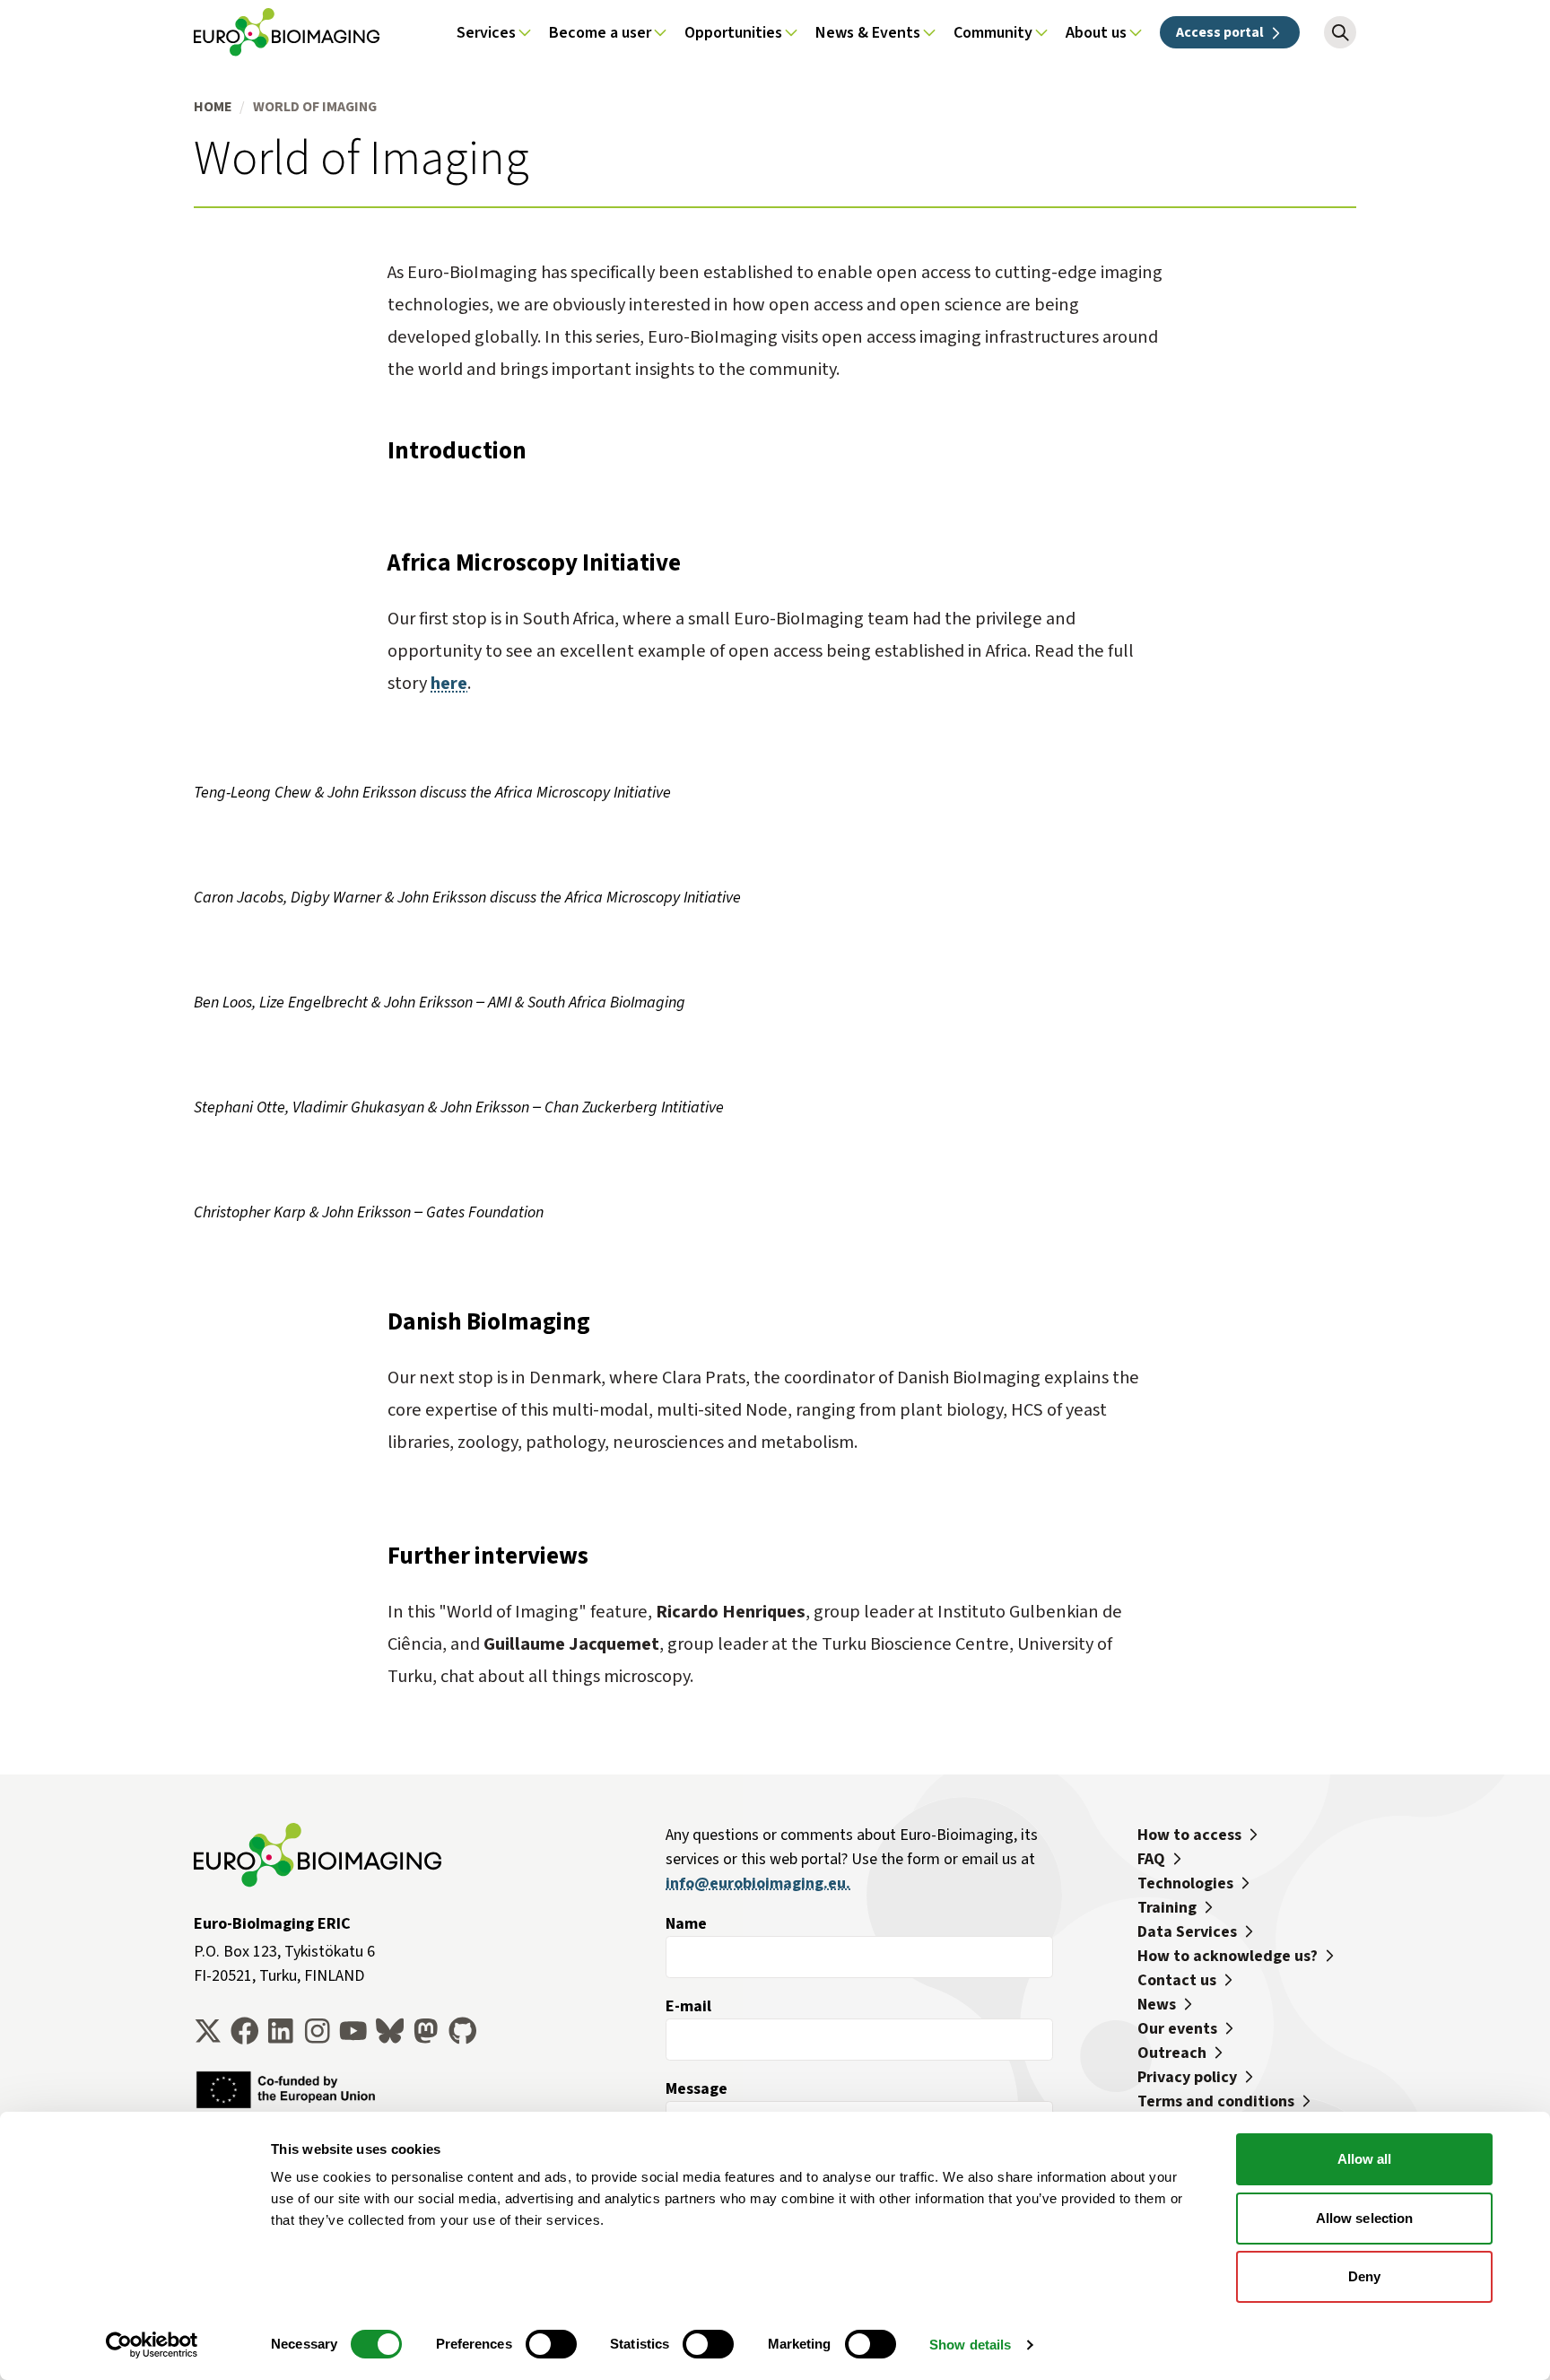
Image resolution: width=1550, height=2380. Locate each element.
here (449, 683)
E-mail (688, 2006)
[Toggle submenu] (525, 32)
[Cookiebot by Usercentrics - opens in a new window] (152, 2345)
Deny (1364, 2276)
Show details (970, 2345)
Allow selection (1365, 2218)
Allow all (1365, 2159)
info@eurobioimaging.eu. (758, 1883)
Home (213, 106)
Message (697, 2088)
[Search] (1340, 32)
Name (686, 1923)
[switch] (551, 2344)
